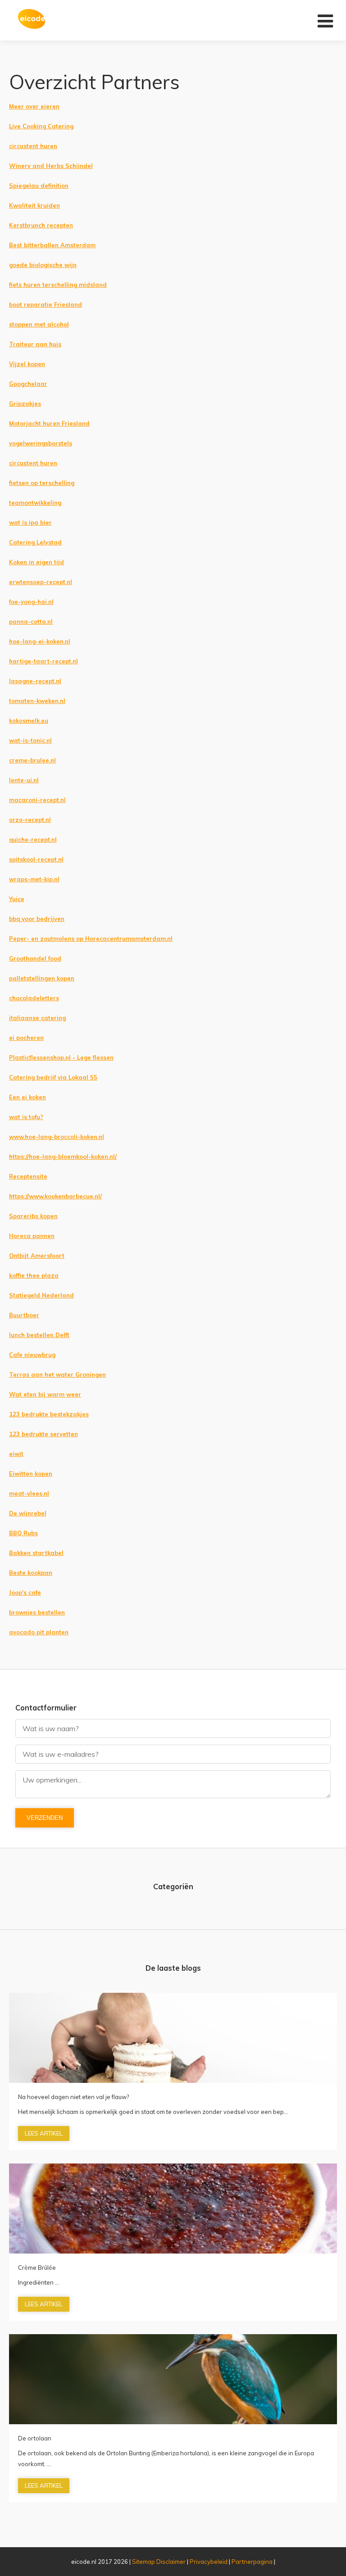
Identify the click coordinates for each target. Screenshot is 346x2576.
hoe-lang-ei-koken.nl (40, 641)
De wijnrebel (28, 1513)
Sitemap (143, 2562)
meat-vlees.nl (29, 1493)
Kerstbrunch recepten (41, 225)
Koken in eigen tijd (36, 562)
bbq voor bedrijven (37, 919)
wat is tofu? (26, 1117)
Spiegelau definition (39, 186)
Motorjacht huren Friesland (49, 423)
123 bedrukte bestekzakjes (49, 1414)
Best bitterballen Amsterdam (52, 245)
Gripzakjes (25, 404)
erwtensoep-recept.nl (41, 582)
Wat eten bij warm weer (45, 1394)
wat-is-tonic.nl (30, 740)
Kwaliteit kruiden (34, 205)
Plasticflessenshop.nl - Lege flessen (61, 1057)
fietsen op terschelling (42, 483)
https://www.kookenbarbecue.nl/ (55, 1196)
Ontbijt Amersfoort (37, 1256)
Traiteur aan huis (35, 344)
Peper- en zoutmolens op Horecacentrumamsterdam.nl (91, 939)
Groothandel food (35, 958)
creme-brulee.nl (32, 760)
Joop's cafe (25, 1592)
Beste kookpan (31, 1573)
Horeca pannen (32, 1236)
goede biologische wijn (43, 265)
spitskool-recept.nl (36, 859)
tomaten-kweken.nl (37, 701)
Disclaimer (171, 2562)
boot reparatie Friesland (46, 304)
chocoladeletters (34, 998)
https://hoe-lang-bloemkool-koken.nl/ (63, 1156)
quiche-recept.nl (33, 839)
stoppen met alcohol (39, 324)
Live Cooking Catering (41, 126)
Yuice (17, 899)
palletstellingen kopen (42, 978)
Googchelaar (28, 384)
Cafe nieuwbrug (32, 1355)
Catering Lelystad (35, 542)
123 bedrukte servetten (43, 1434)
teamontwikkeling (35, 503)
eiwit (16, 1454)
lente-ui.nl (24, 780)
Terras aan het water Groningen (57, 1374)
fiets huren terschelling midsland (58, 285)
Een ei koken (27, 1097)
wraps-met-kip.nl (34, 879)
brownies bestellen (37, 1612)
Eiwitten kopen (31, 1474)
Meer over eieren (34, 106)
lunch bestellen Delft (39, 1335)
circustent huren (33, 146)
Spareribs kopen (33, 1216)
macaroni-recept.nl (37, 800)
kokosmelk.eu (29, 721)
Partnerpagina (252, 2562)
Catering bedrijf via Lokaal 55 (53, 1077)
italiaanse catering (37, 1018)
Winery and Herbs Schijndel (51, 166)
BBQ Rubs (23, 1533)
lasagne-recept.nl (35, 681)
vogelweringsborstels (41, 443)
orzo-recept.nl (30, 820)
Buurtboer (24, 1315)
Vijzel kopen (27, 364)
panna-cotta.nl (31, 621)
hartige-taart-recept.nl (43, 661)
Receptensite (28, 1176)
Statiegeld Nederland (41, 1295)
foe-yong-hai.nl (31, 602)
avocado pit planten (39, 1632)
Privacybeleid (209, 2562)
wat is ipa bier (30, 522)
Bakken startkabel (36, 1553)
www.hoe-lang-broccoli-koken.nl (57, 1137)
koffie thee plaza (34, 1275)
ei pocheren (26, 1038)
